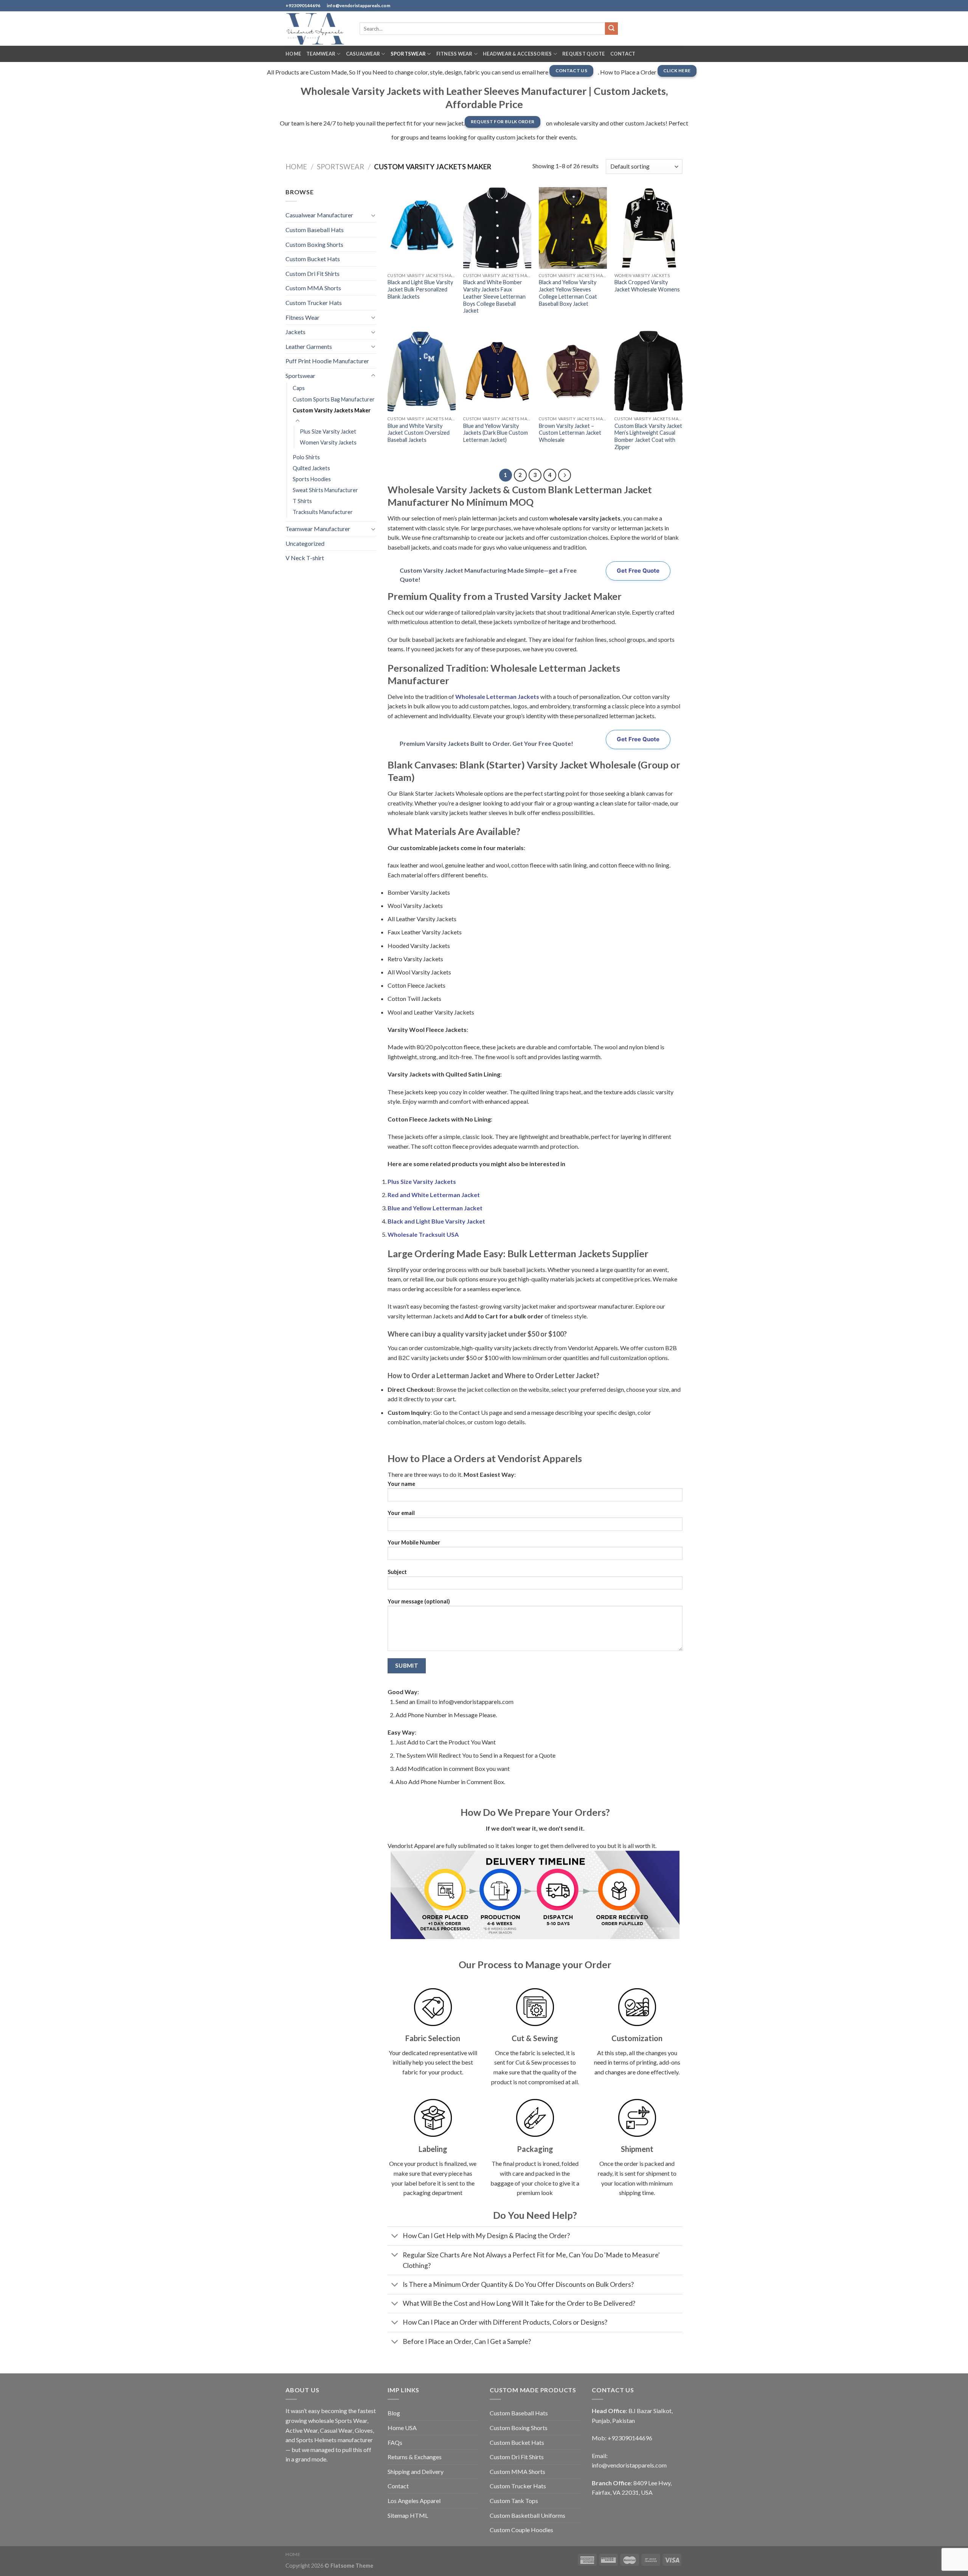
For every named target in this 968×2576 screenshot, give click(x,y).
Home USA (402, 2428)
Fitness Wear (455, 54)
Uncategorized (305, 543)
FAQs (395, 2442)
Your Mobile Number (414, 1542)
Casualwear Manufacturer (319, 215)
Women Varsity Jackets (328, 442)
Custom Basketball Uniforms (527, 2515)
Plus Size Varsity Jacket (328, 431)
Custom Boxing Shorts (314, 244)
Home (293, 54)
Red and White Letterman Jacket (434, 1195)
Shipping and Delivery (416, 2471)
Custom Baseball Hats (315, 230)
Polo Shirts (306, 457)
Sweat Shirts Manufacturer (325, 490)
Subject (397, 1572)
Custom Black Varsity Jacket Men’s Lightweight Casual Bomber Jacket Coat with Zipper (648, 436)
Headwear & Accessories (517, 54)
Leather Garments (309, 346)
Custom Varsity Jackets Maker (332, 410)
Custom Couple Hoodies (521, 2530)
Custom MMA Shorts (313, 288)
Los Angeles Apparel (414, 2501)
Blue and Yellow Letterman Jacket (435, 1208)
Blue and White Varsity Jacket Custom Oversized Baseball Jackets (419, 433)
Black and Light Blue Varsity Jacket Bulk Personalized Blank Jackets (420, 289)
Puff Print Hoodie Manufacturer (327, 361)
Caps (299, 388)
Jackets (296, 332)
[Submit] (611, 29)
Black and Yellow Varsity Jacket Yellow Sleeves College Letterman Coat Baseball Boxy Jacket (568, 293)
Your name (401, 1484)
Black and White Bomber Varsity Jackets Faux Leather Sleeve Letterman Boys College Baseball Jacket (494, 296)
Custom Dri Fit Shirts (313, 273)
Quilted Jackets (311, 468)
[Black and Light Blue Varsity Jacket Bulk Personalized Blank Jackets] (422, 228)
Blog (394, 2413)
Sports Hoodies (312, 479)
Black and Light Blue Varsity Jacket (436, 1221)
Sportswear (408, 54)
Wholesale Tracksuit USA (423, 1234)
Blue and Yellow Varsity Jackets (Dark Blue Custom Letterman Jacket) (496, 433)
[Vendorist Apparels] (317, 29)
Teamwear (321, 54)
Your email (401, 1513)
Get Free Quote (638, 571)
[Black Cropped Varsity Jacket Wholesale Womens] (648, 228)
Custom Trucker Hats (314, 303)
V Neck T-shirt (305, 558)
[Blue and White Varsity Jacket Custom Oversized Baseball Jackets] (422, 372)
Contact (623, 54)
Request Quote (583, 54)
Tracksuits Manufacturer (323, 512)
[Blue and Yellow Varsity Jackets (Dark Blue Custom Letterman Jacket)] (497, 372)
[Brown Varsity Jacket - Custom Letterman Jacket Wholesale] (573, 372)
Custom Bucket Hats (313, 259)
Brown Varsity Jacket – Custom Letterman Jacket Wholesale (570, 433)
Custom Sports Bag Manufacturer (334, 399)
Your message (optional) (419, 1601)
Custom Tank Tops (514, 2501)
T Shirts (302, 501)
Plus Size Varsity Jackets (422, 1181)
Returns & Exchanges (415, 2457)
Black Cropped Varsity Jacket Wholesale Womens (647, 286)
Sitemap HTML (408, 2515)
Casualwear (363, 54)
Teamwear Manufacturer (318, 529)
